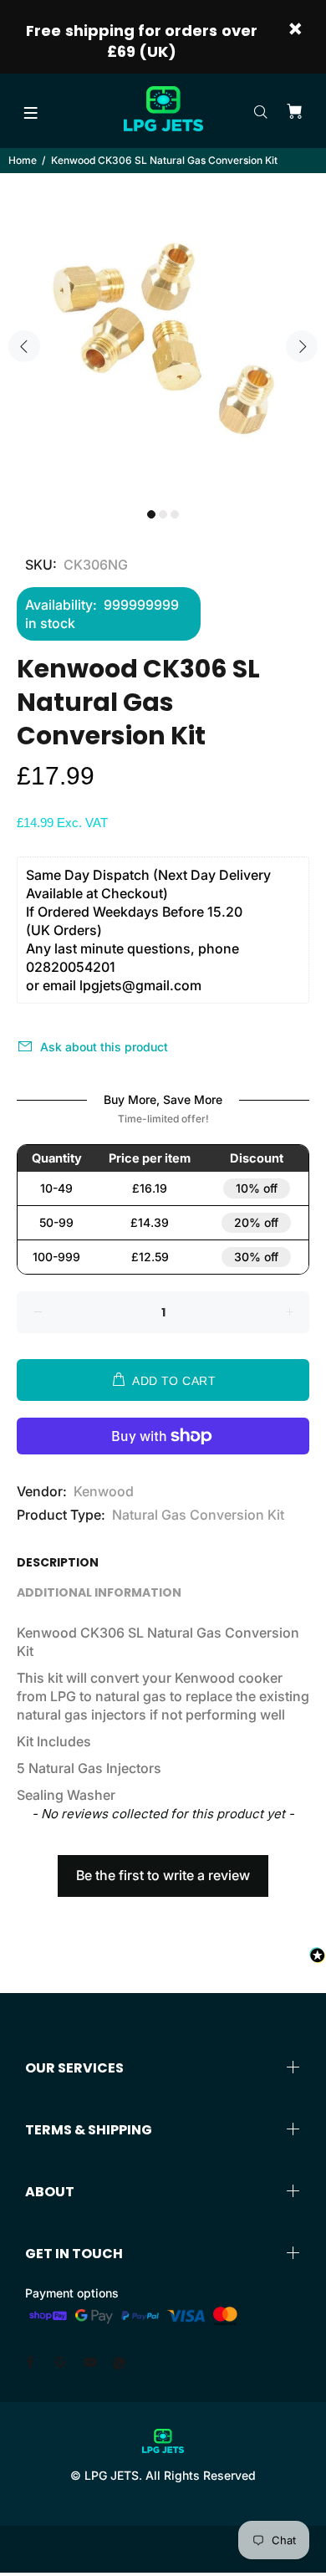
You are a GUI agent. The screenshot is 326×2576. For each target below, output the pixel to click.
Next (302, 346)
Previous (24, 346)
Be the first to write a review (163, 1875)
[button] (163, 1868)
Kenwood (104, 1491)
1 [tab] (151, 514)
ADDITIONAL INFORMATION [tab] (99, 1592)
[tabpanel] (163, 336)
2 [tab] (163, 514)
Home (23, 160)
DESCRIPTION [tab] (58, 1562)
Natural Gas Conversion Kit (198, 1515)
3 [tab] (175, 514)
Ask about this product (104, 1047)
